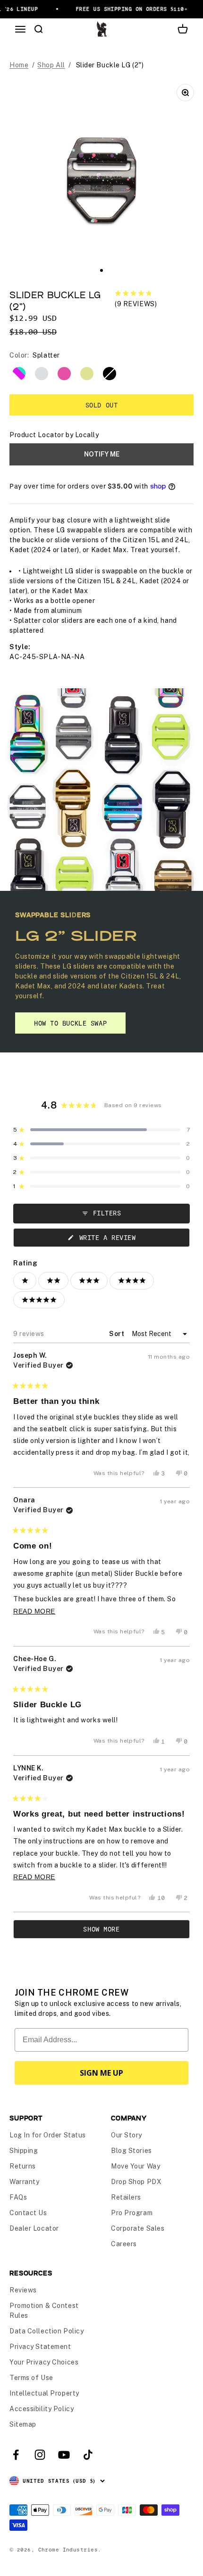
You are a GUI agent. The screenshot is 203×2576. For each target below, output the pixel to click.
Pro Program (132, 2213)
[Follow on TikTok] (88, 2455)
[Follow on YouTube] (64, 2455)
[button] (154, 299)
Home (19, 65)
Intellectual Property (44, 2393)
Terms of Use (31, 2378)
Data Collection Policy (47, 2331)
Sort (118, 1334)
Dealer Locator (34, 2228)
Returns (23, 2166)
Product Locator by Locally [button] (54, 435)
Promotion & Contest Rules (44, 2311)
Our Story (127, 2135)
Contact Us (28, 2213)
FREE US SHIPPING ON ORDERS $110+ (128, 9)
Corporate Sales (138, 2228)
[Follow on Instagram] (40, 2455)
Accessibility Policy (42, 2409)
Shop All (51, 65)
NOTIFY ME (102, 454)
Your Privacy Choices (44, 2362)
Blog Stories (131, 2151)
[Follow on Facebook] (16, 2455)
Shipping (24, 2151)
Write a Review (118, 1240)
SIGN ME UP (101, 2073)
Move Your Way (135, 2166)
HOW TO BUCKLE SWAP (70, 1023)
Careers (124, 2244)
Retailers (126, 2197)
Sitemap (23, 2424)
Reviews (23, 2290)
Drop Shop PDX (136, 2182)
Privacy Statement (40, 2347)
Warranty (24, 2182)
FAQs (18, 2197)
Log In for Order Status (48, 2135)
